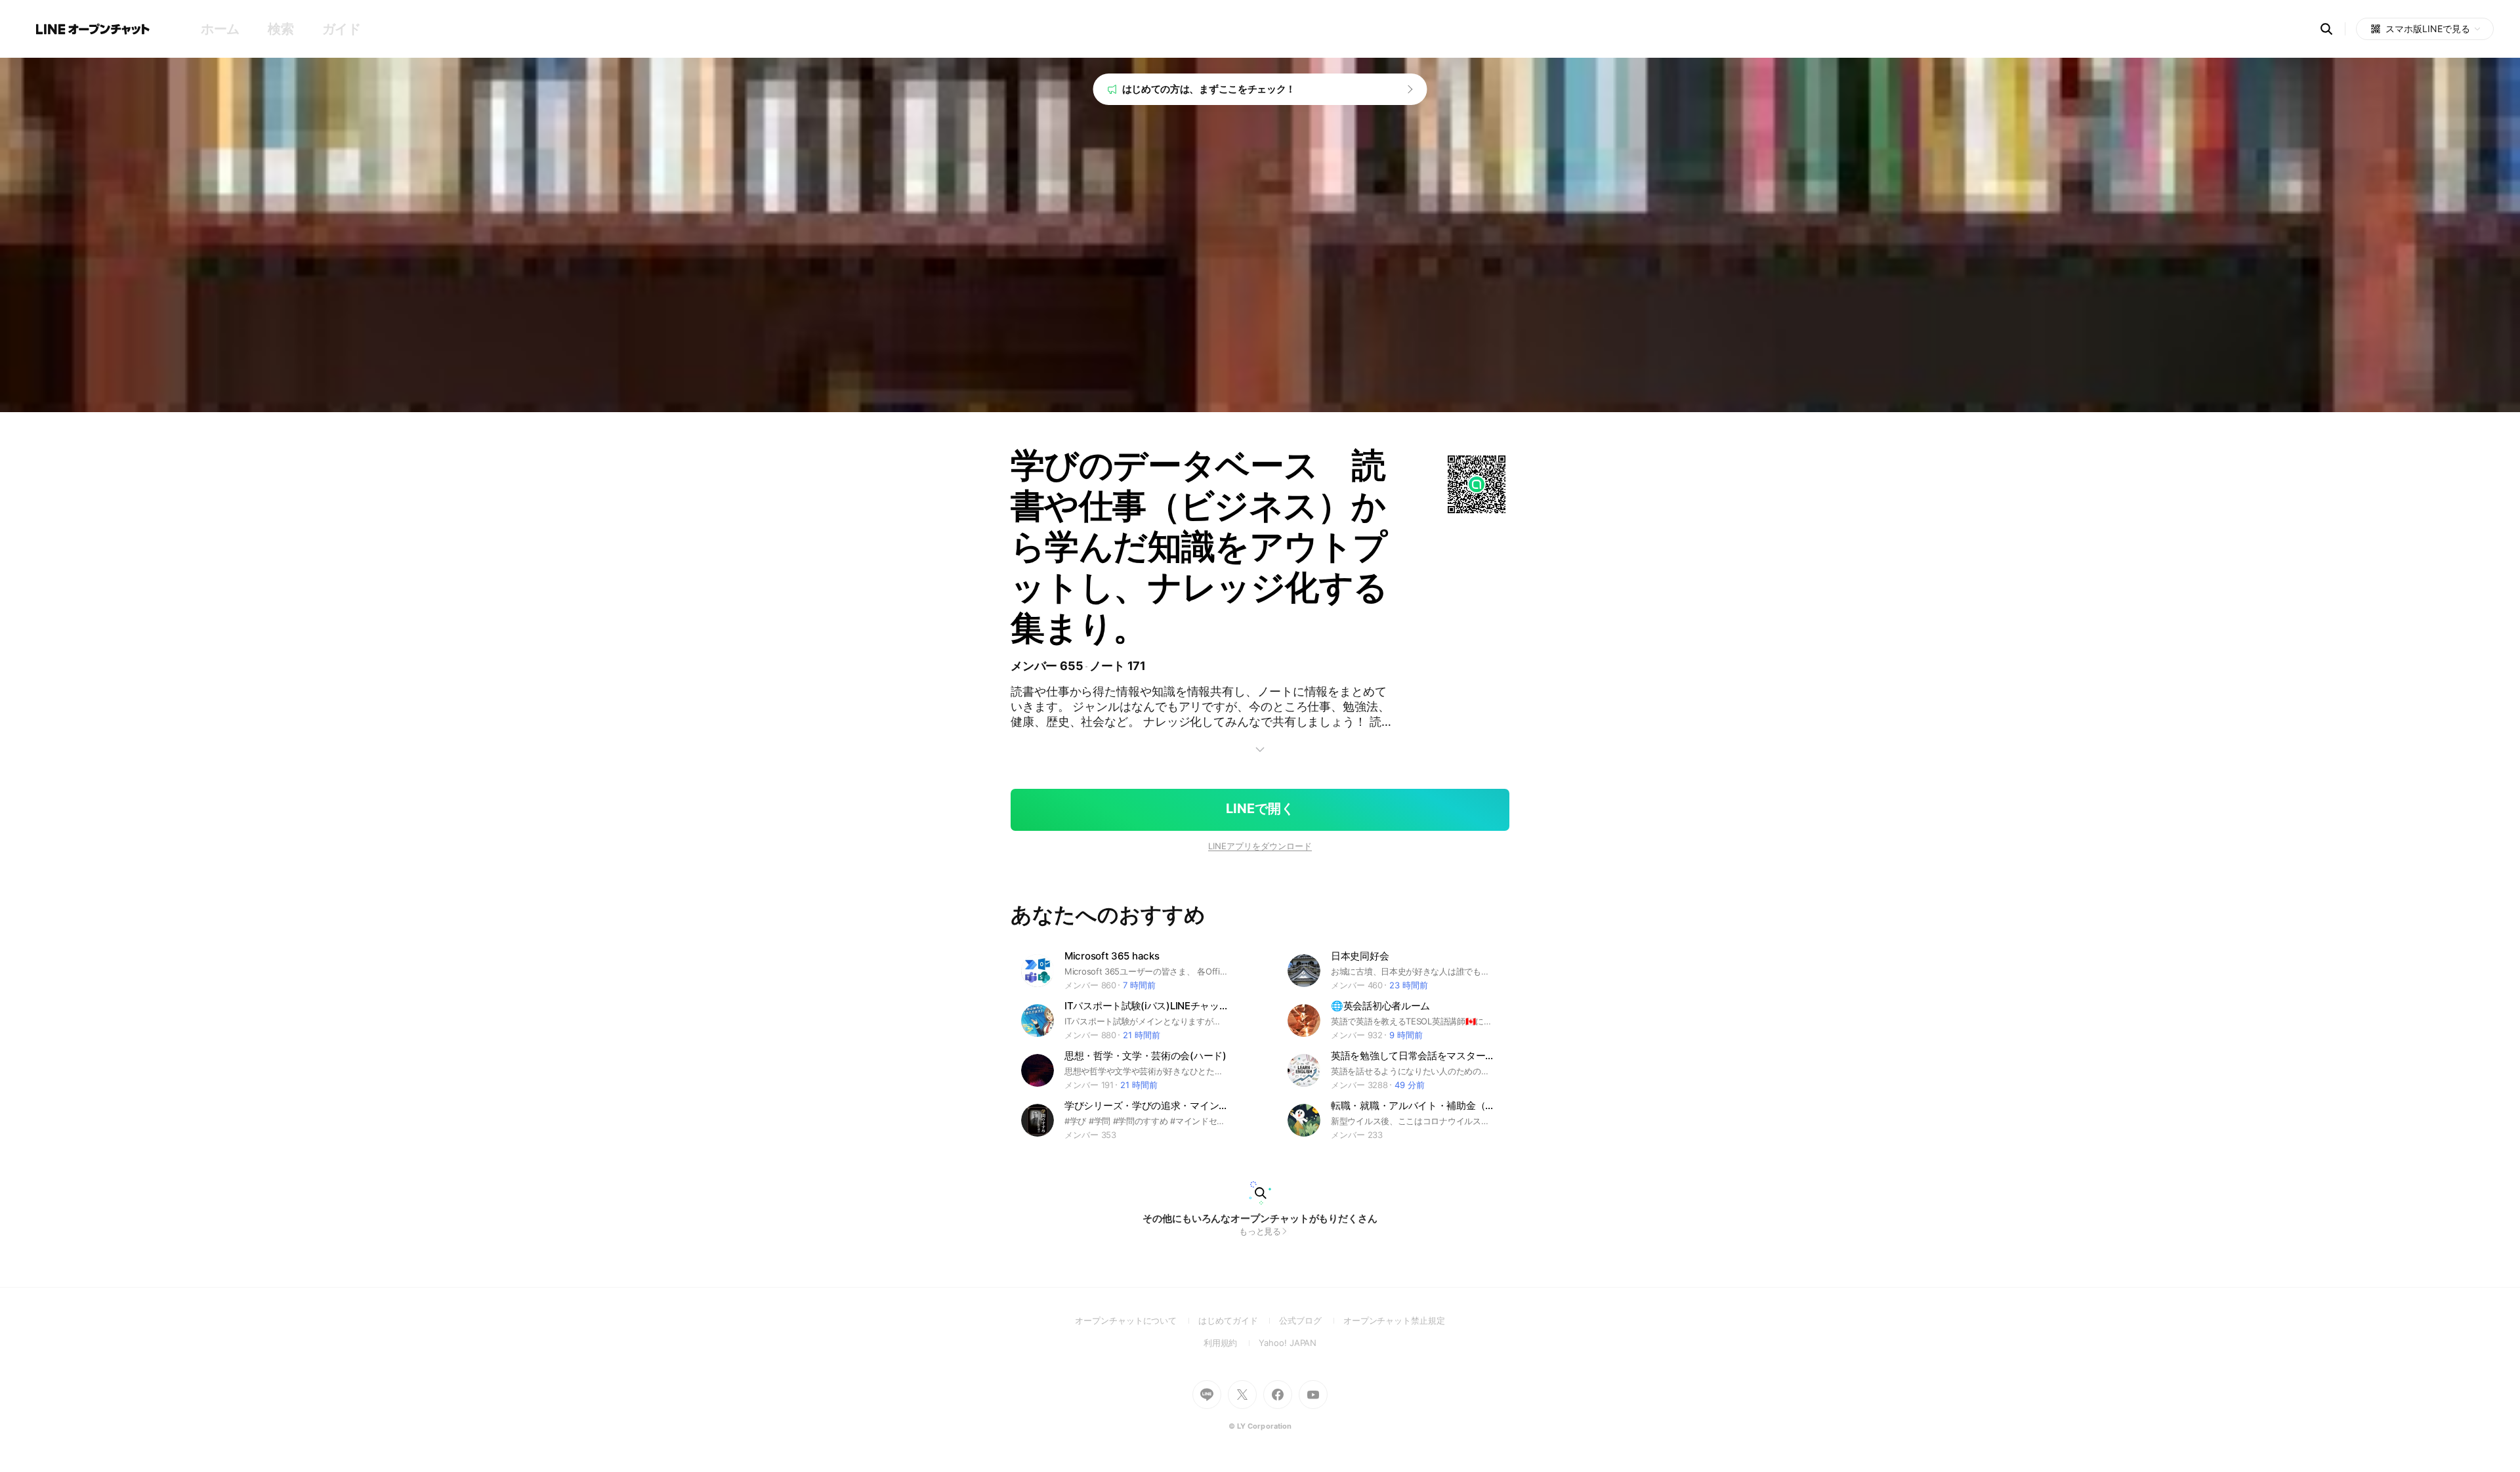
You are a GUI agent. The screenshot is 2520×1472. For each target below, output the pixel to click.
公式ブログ (1311, 1320)
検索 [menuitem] (281, 29)
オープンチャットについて (1137, 1320)
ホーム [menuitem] (220, 29)
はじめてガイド (1239, 1320)
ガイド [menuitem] (342, 29)
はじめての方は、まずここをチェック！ (1209, 89)
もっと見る (1260, 1231)
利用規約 (1231, 1343)
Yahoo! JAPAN (1288, 1343)
